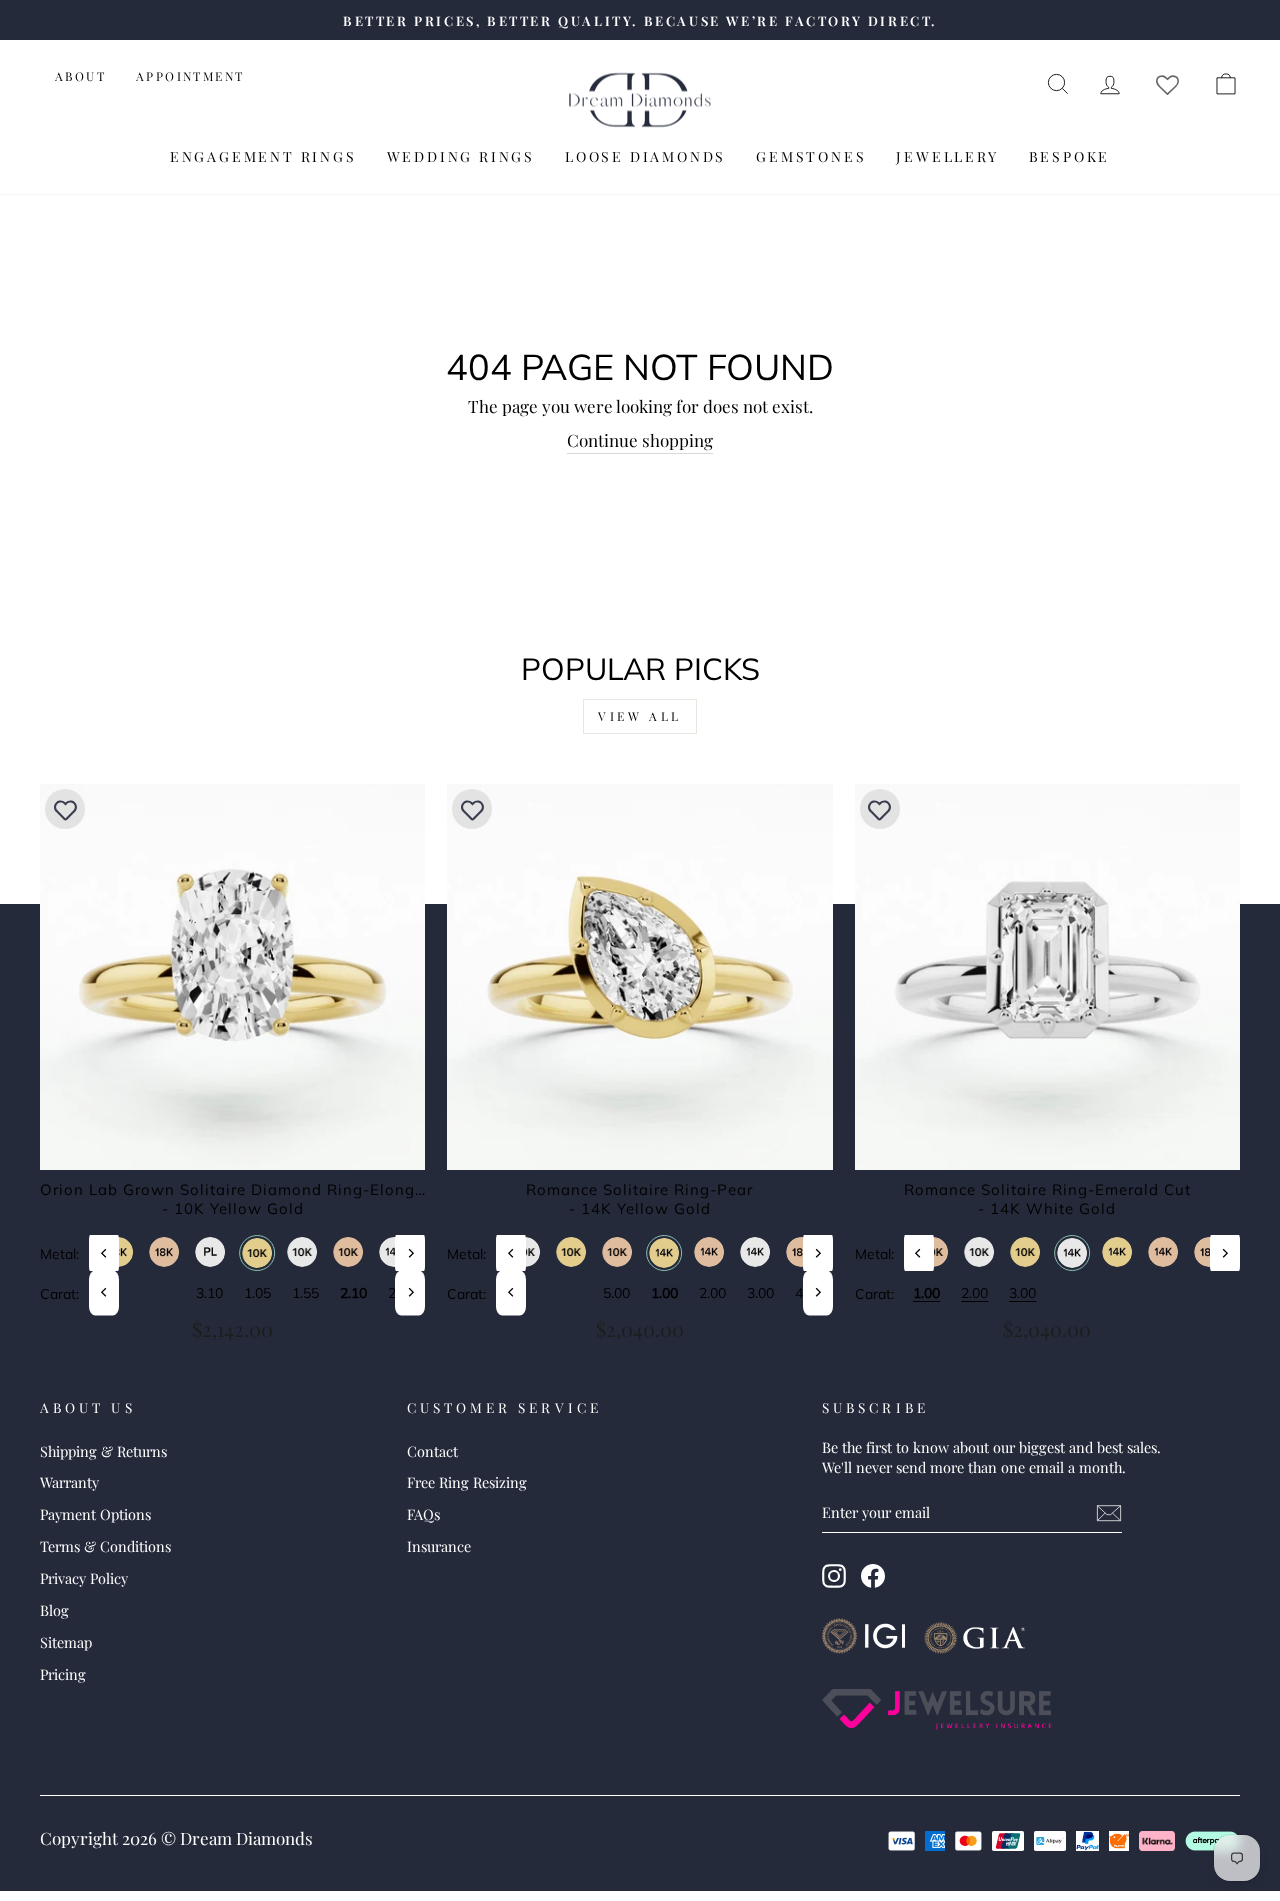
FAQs (423, 1514)
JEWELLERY (947, 156)
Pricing (63, 1674)
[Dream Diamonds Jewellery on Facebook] (873, 1575)
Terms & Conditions (105, 1546)
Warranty (69, 1482)
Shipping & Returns (103, 1451)
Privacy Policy (84, 1578)
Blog (54, 1610)
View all (640, 716)
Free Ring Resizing (467, 1482)
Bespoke (1070, 156)
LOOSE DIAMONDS (645, 156)
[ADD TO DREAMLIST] (65, 809)
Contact (432, 1451)
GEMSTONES (811, 156)
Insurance (439, 1546)
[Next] (410, 1252)
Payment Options (95, 1514)
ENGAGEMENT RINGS (263, 156)
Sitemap (66, 1642)
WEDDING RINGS (461, 156)
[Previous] (104, 1252)
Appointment (190, 76)
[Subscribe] (1109, 1513)
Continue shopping (640, 440)
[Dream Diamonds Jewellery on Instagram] (834, 1575)
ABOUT (80, 76)
